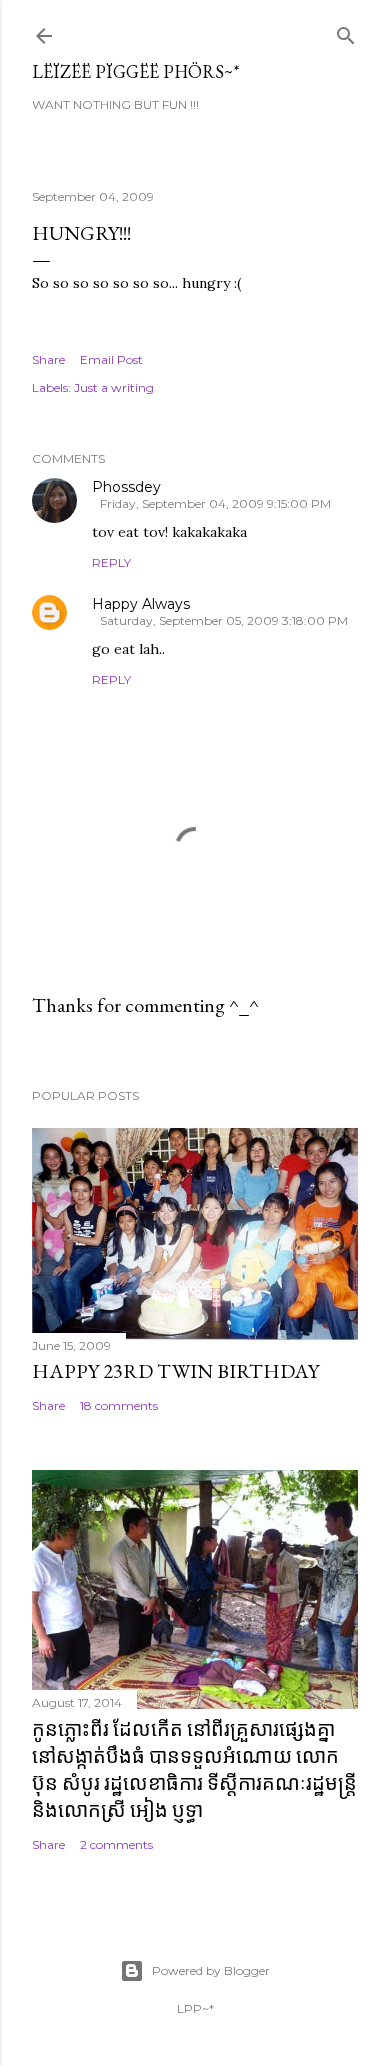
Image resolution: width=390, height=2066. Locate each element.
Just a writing (114, 387)
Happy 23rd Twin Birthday (175, 1371)
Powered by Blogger (211, 1970)
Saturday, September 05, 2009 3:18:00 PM (224, 620)
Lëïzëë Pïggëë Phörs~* (136, 71)
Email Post (111, 359)
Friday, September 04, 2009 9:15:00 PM (215, 503)
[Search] (346, 31)
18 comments (119, 1405)
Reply (111, 562)
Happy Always (141, 604)
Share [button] (48, 359)
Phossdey (126, 487)
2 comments (116, 1844)
